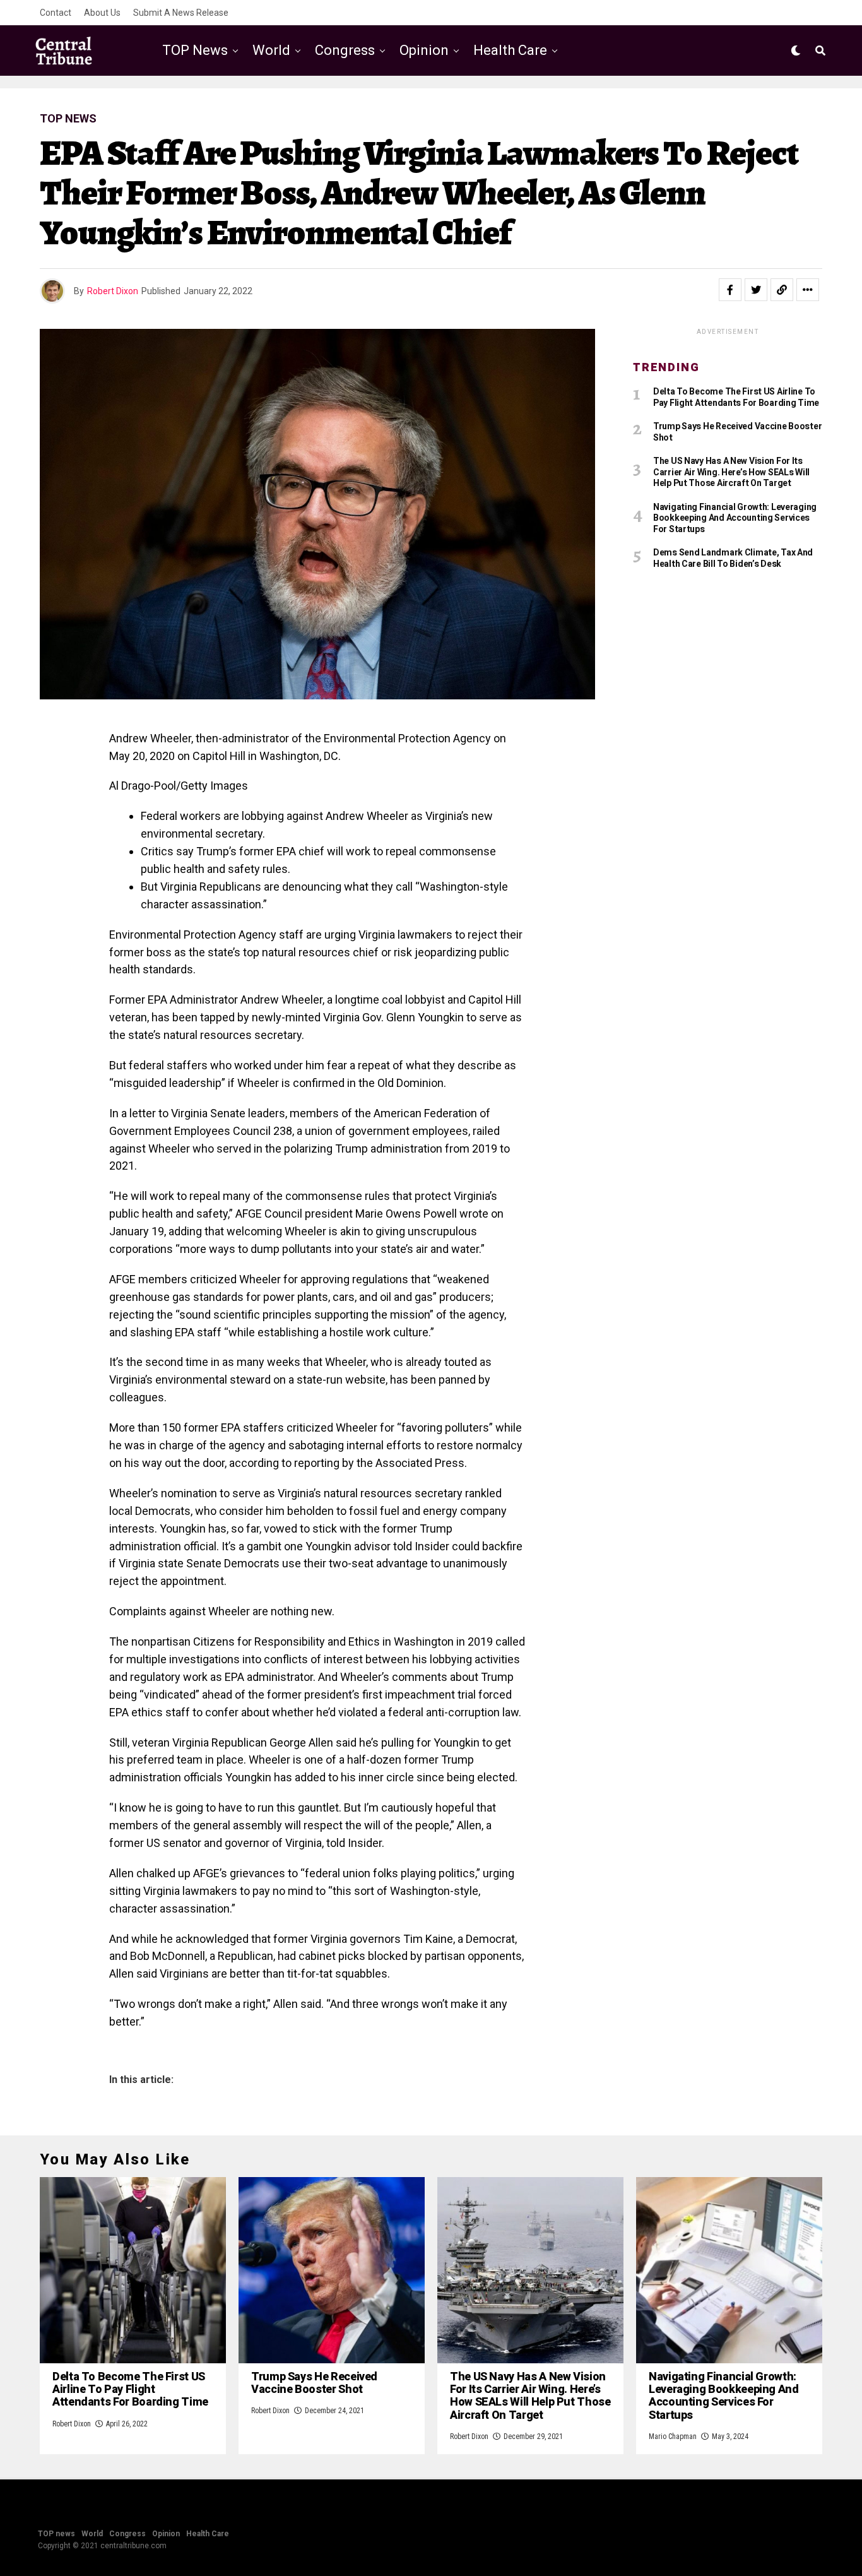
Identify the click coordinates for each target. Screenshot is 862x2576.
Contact (56, 13)
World (271, 50)
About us (102, 13)
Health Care (510, 50)
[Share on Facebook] (730, 290)
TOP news (195, 50)
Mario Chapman (673, 2437)
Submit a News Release (181, 13)
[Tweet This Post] (756, 290)
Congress (345, 50)
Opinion (424, 50)
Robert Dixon (113, 291)
